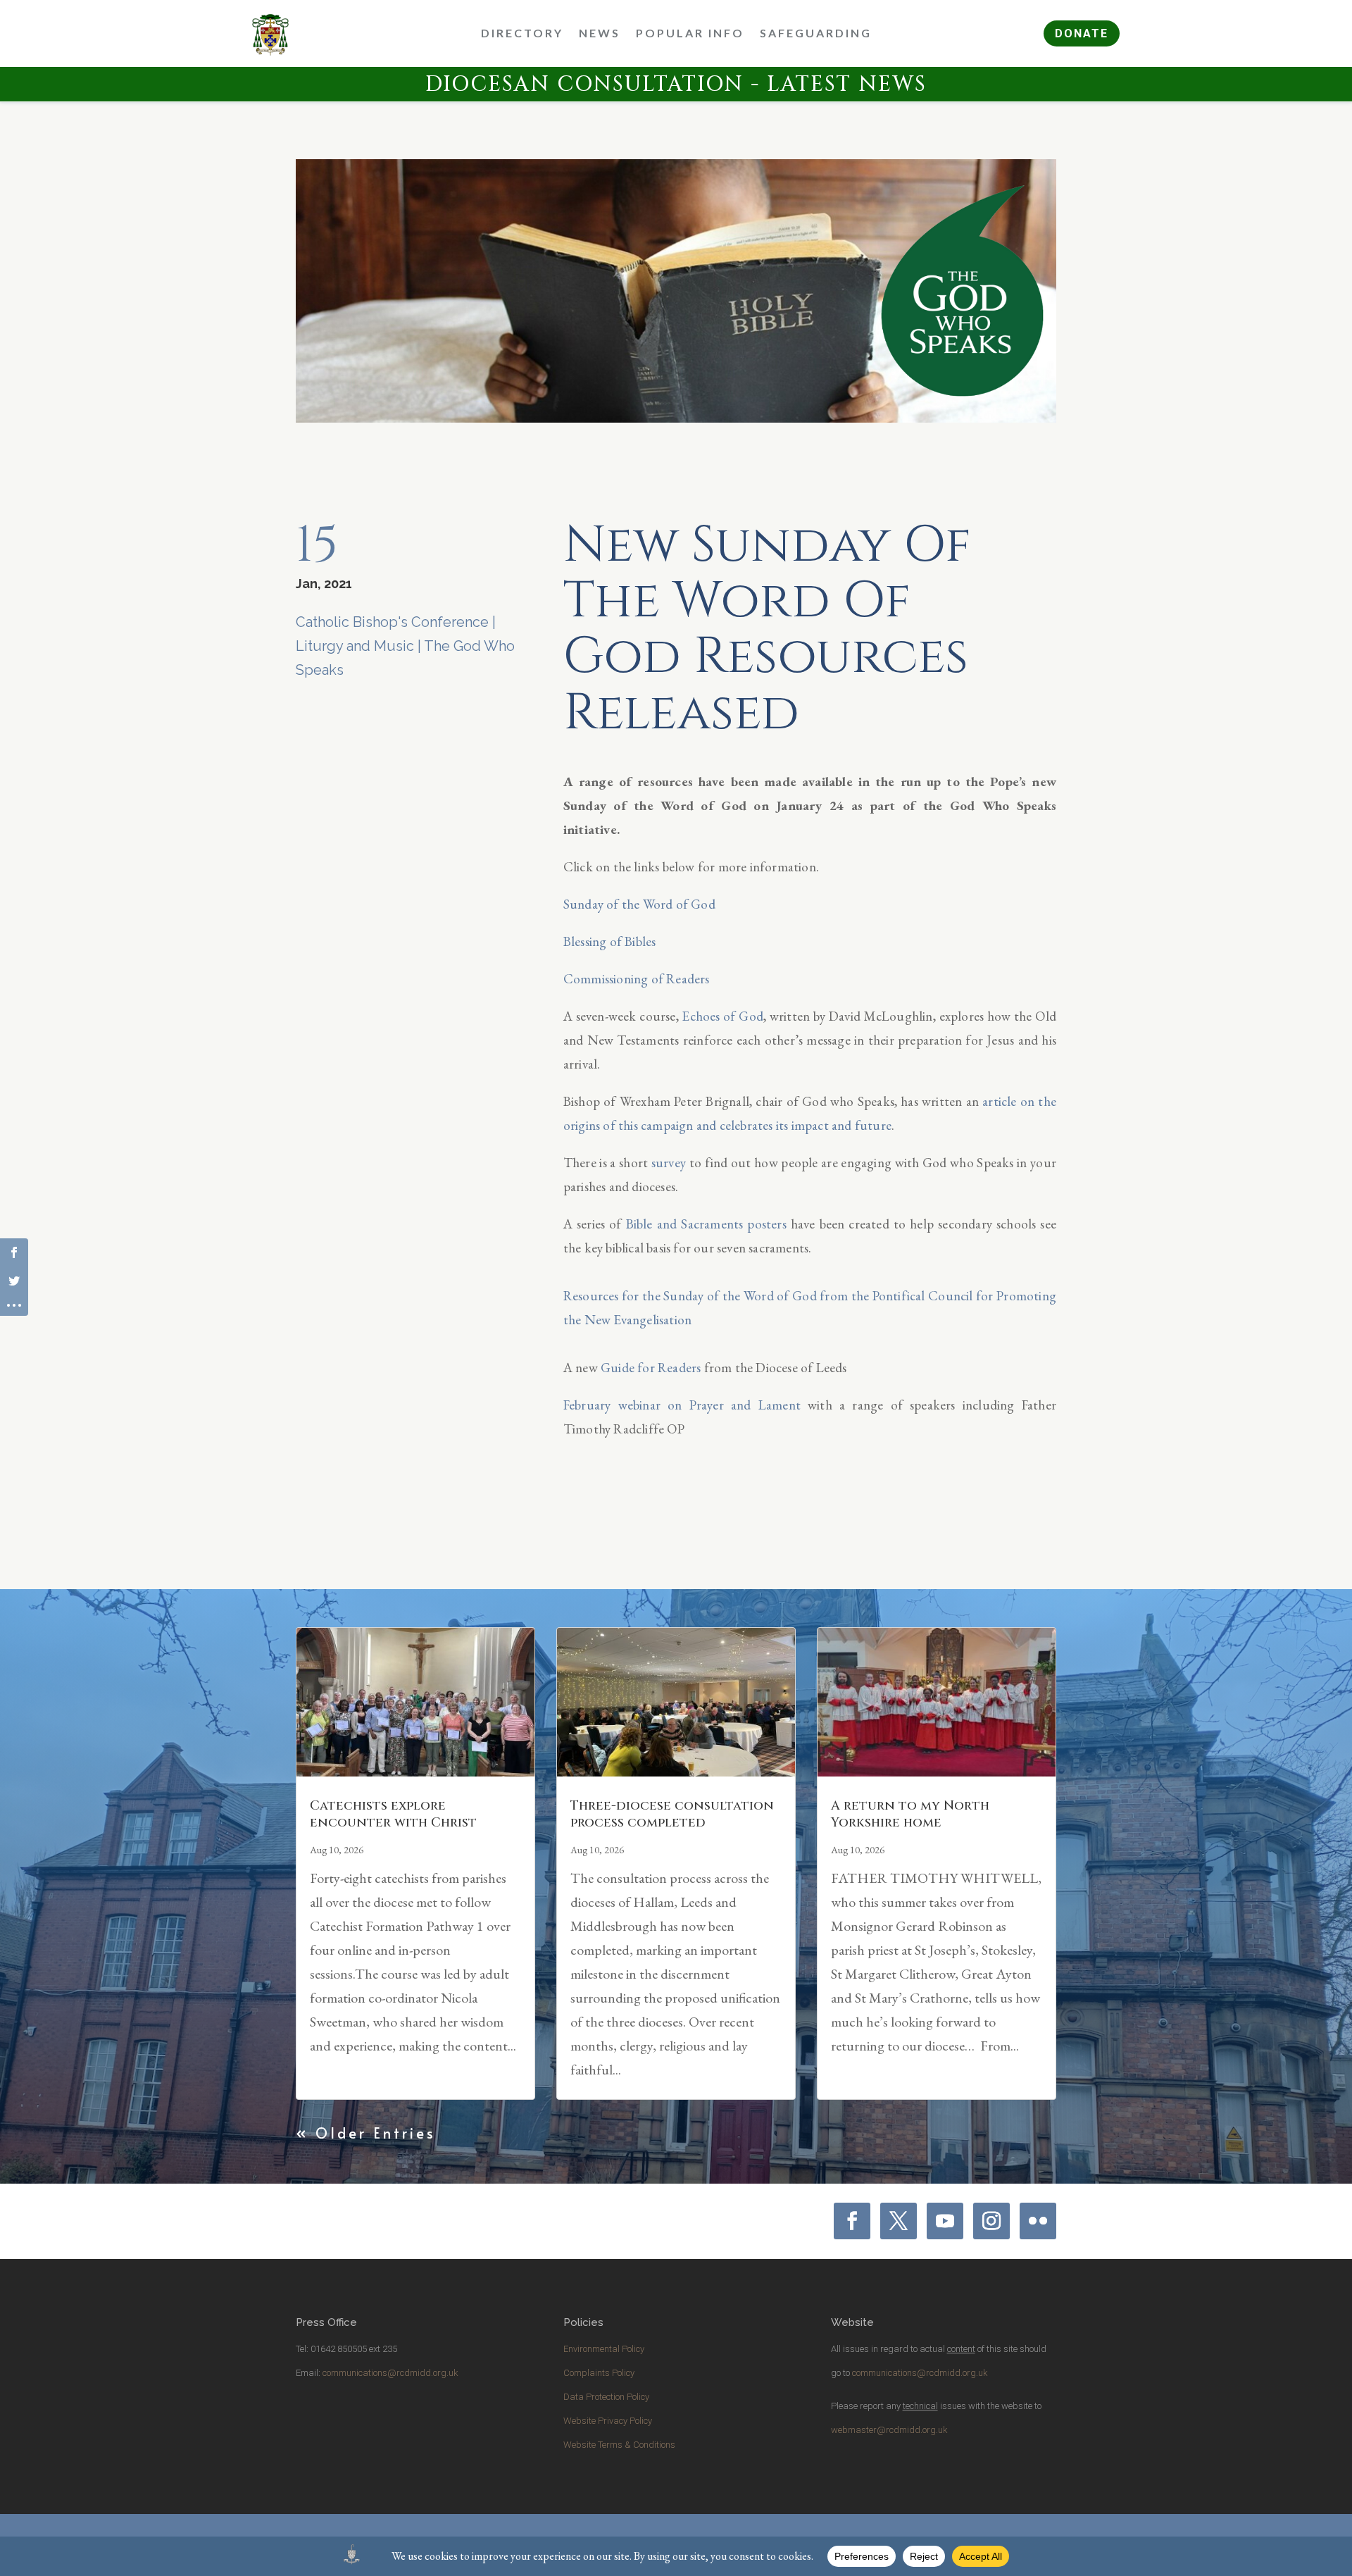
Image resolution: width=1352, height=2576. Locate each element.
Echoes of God (722, 1016)
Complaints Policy (599, 2373)
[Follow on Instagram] (991, 2221)
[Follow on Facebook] (852, 2221)
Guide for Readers (651, 1368)
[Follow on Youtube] (945, 2221)
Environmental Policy (604, 2349)
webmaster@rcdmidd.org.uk (889, 2430)
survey (669, 1163)
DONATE (1082, 33)
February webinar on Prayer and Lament (682, 1405)
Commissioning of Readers (637, 979)
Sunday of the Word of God (639, 904)
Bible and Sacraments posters (706, 1224)
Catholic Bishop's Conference (392, 622)
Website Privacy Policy (608, 2421)
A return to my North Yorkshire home (910, 1814)
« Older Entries (366, 2133)
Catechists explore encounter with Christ (393, 1814)
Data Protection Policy (606, 2397)
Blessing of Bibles (610, 941)
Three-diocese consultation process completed (672, 1814)
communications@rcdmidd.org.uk (390, 2373)
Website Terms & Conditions (619, 2445)
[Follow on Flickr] (1038, 2221)
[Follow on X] (899, 2221)
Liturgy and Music (355, 646)
